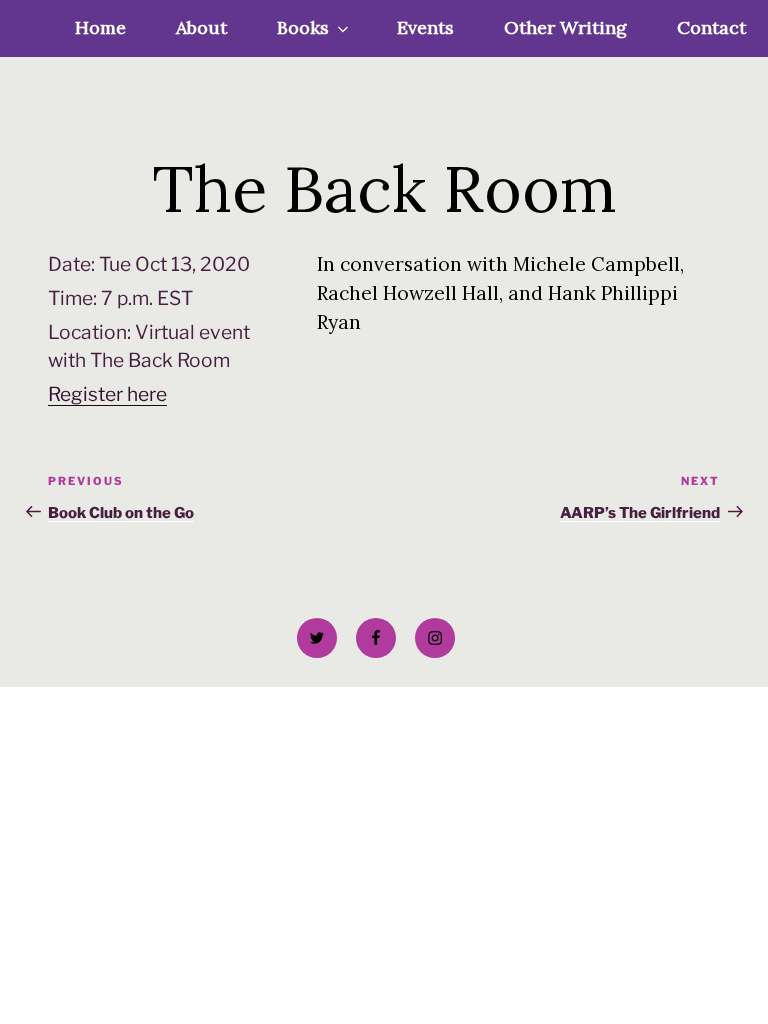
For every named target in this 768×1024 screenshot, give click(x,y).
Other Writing (565, 27)
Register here (107, 394)
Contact (711, 27)
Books (303, 27)
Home (100, 27)
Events (425, 27)
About (201, 27)
